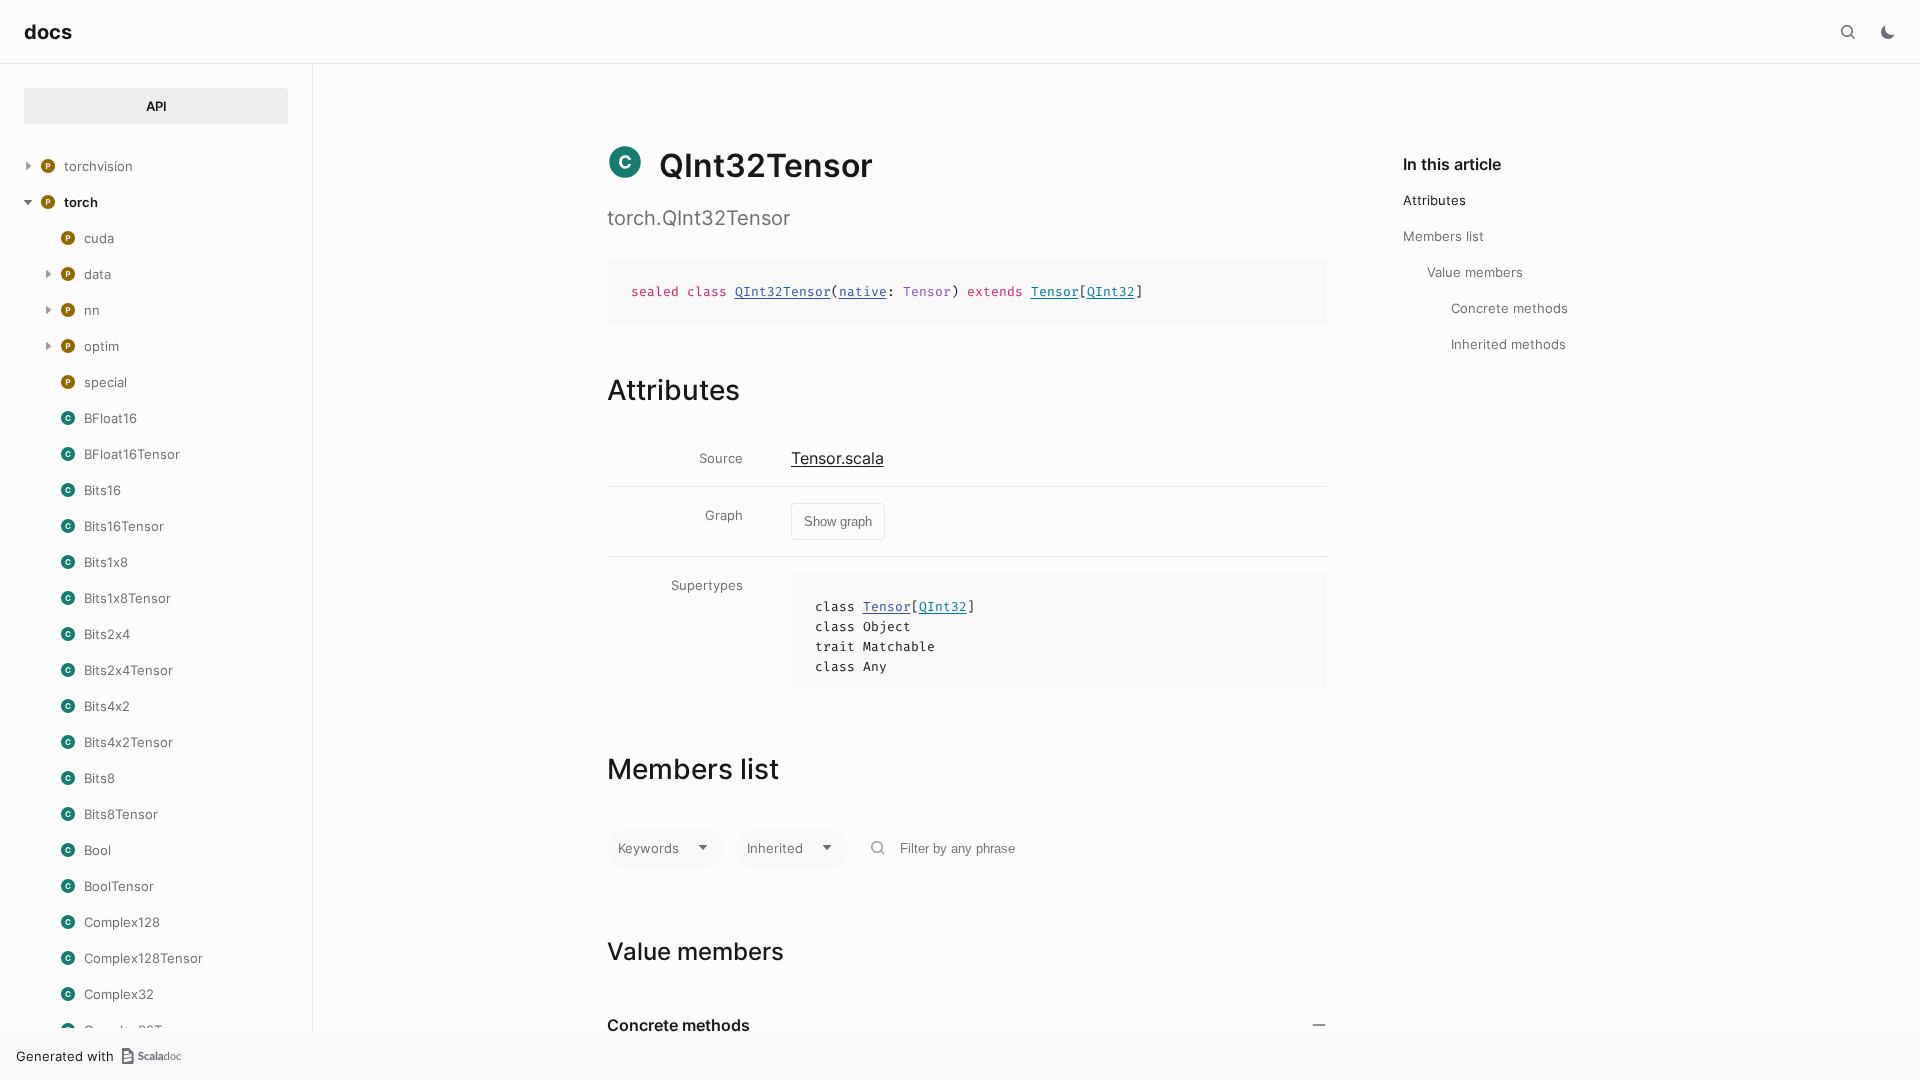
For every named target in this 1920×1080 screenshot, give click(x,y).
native (863, 291)
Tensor (1055, 291)
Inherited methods (1508, 344)
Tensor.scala (837, 458)
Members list (1443, 236)
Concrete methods (1509, 308)
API (156, 106)
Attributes (1434, 200)
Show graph (838, 521)
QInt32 (1111, 291)
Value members (1475, 272)
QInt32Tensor (783, 291)
